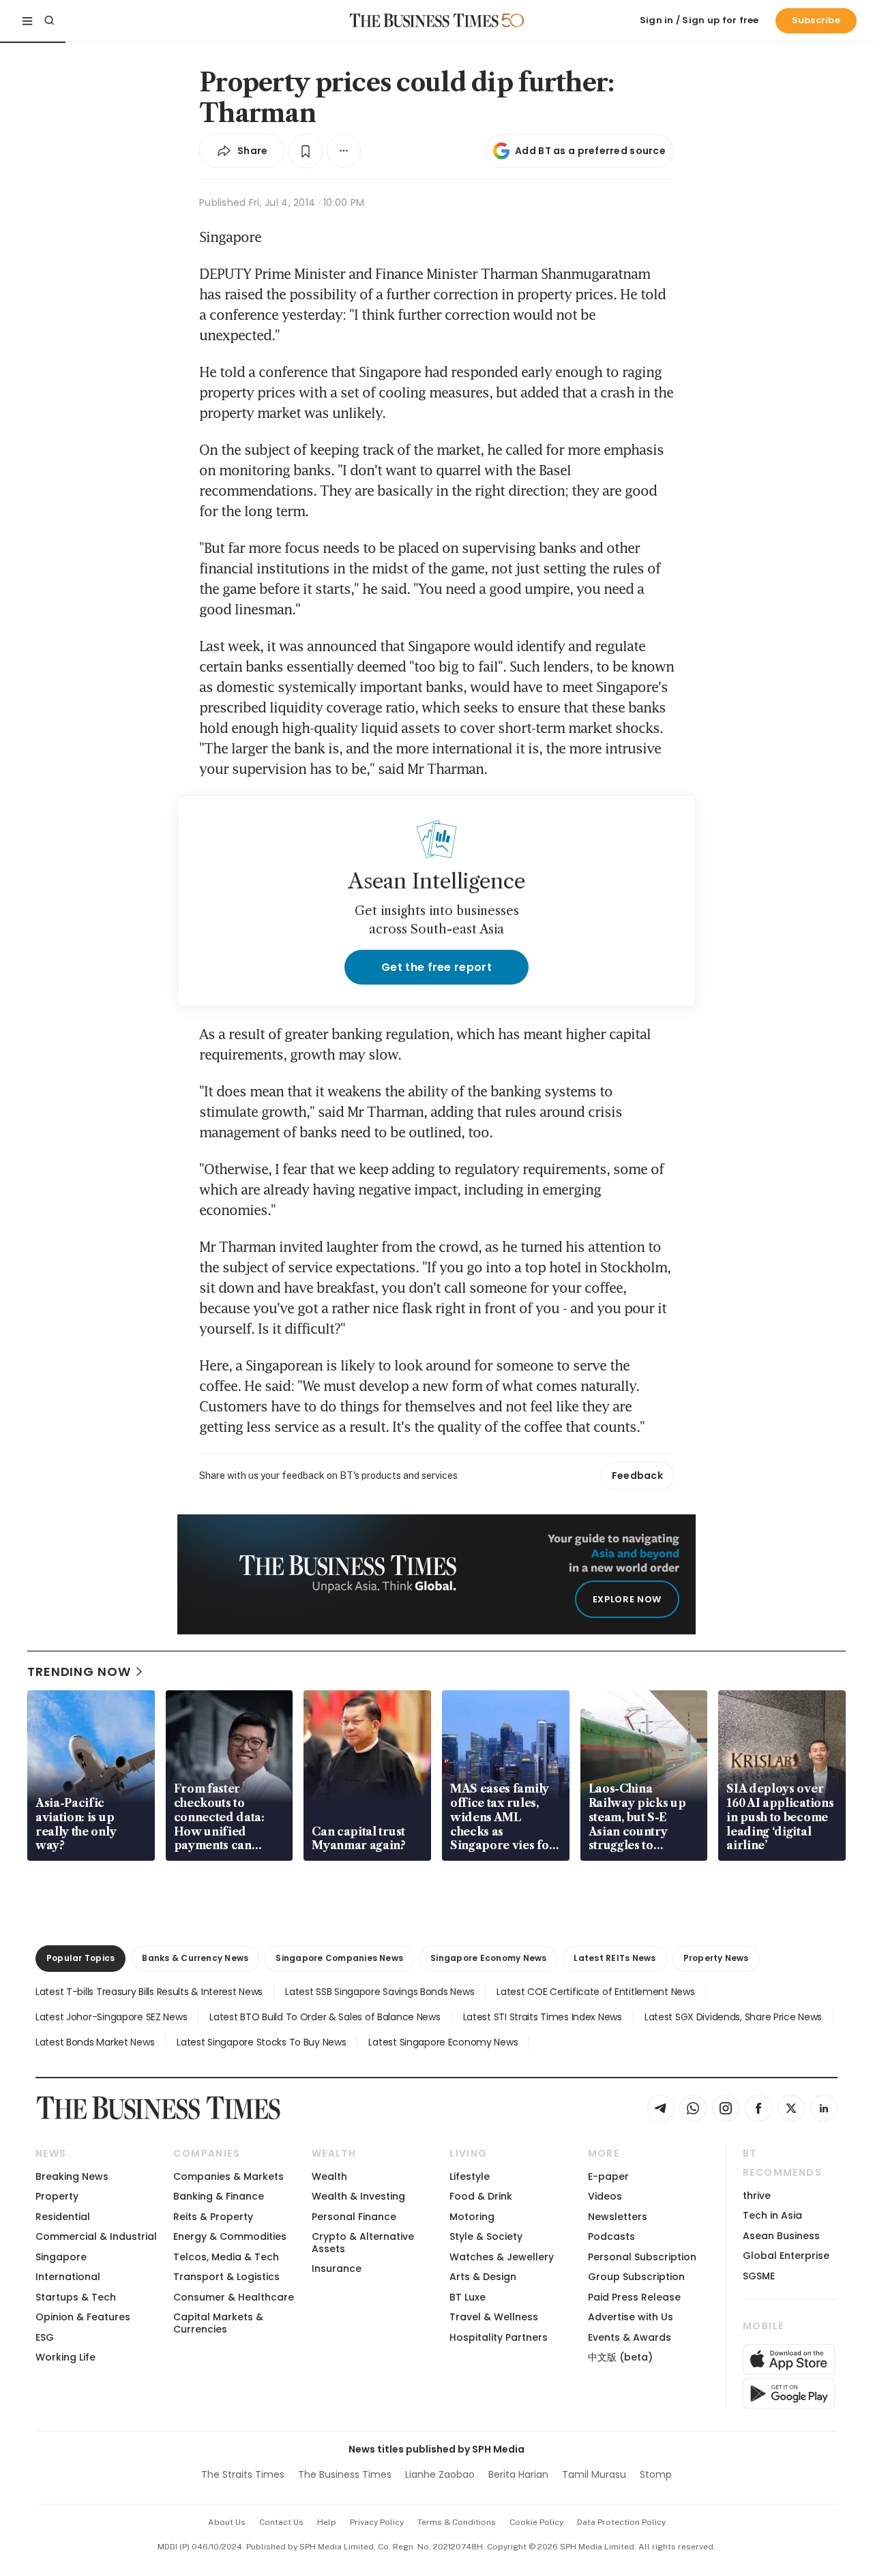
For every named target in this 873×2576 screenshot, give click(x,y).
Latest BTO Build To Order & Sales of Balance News (325, 2017)
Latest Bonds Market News (95, 2042)
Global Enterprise (786, 2256)
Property (57, 2196)
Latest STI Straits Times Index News (543, 2017)
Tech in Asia (772, 2215)
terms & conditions (457, 2522)
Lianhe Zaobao (440, 2474)
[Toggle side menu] (27, 20)
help (327, 2522)
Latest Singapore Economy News (443, 2042)
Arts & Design (483, 2277)
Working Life (65, 2357)
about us (227, 2522)
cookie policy (536, 2522)
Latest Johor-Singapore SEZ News (111, 2017)
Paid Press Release (634, 2297)
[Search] (49, 20)
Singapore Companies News (339, 1958)
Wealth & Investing (358, 2196)
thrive (757, 2196)
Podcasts (611, 2236)
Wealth (329, 2176)
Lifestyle (470, 2176)
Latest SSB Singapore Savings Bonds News (380, 1992)
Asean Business (781, 2236)
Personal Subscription (642, 2257)
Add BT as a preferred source (590, 151)
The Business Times (345, 2474)
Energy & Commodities (230, 2236)
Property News (716, 1958)
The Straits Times (243, 2474)
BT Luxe (468, 2297)
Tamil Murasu (594, 2474)
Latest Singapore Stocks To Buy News (261, 2042)
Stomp (656, 2474)
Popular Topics (80, 1958)
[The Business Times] (424, 20)
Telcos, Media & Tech (226, 2257)
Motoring (472, 2217)
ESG (45, 2337)
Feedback (637, 1476)
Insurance (337, 2268)
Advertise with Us (631, 2317)
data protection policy (621, 2522)
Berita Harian (518, 2474)
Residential (63, 2217)
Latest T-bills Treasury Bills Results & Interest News (149, 1992)
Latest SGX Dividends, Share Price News (733, 2017)
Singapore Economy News (488, 1958)
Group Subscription (636, 2277)
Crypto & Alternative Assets (363, 2242)
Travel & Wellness (494, 2317)
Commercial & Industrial (96, 2236)
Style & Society (486, 2236)
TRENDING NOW (79, 1672)
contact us (281, 2522)
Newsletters (618, 2217)
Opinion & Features (83, 2317)
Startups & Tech (76, 2297)
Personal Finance (354, 2217)
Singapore (61, 2257)
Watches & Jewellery (502, 2257)
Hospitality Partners (499, 2337)
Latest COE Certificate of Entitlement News (595, 1992)
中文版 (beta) (620, 2357)
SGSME (759, 2276)
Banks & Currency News (195, 1958)
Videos (605, 2196)
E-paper (608, 2176)
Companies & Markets (228, 2176)
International (68, 2277)
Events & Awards (630, 2337)
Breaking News (72, 2176)
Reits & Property (213, 2217)
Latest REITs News (615, 1958)
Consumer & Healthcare (234, 2297)
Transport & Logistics (226, 2277)
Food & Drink (481, 2196)
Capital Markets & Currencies (218, 2323)
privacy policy (377, 2522)
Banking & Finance (219, 2196)
